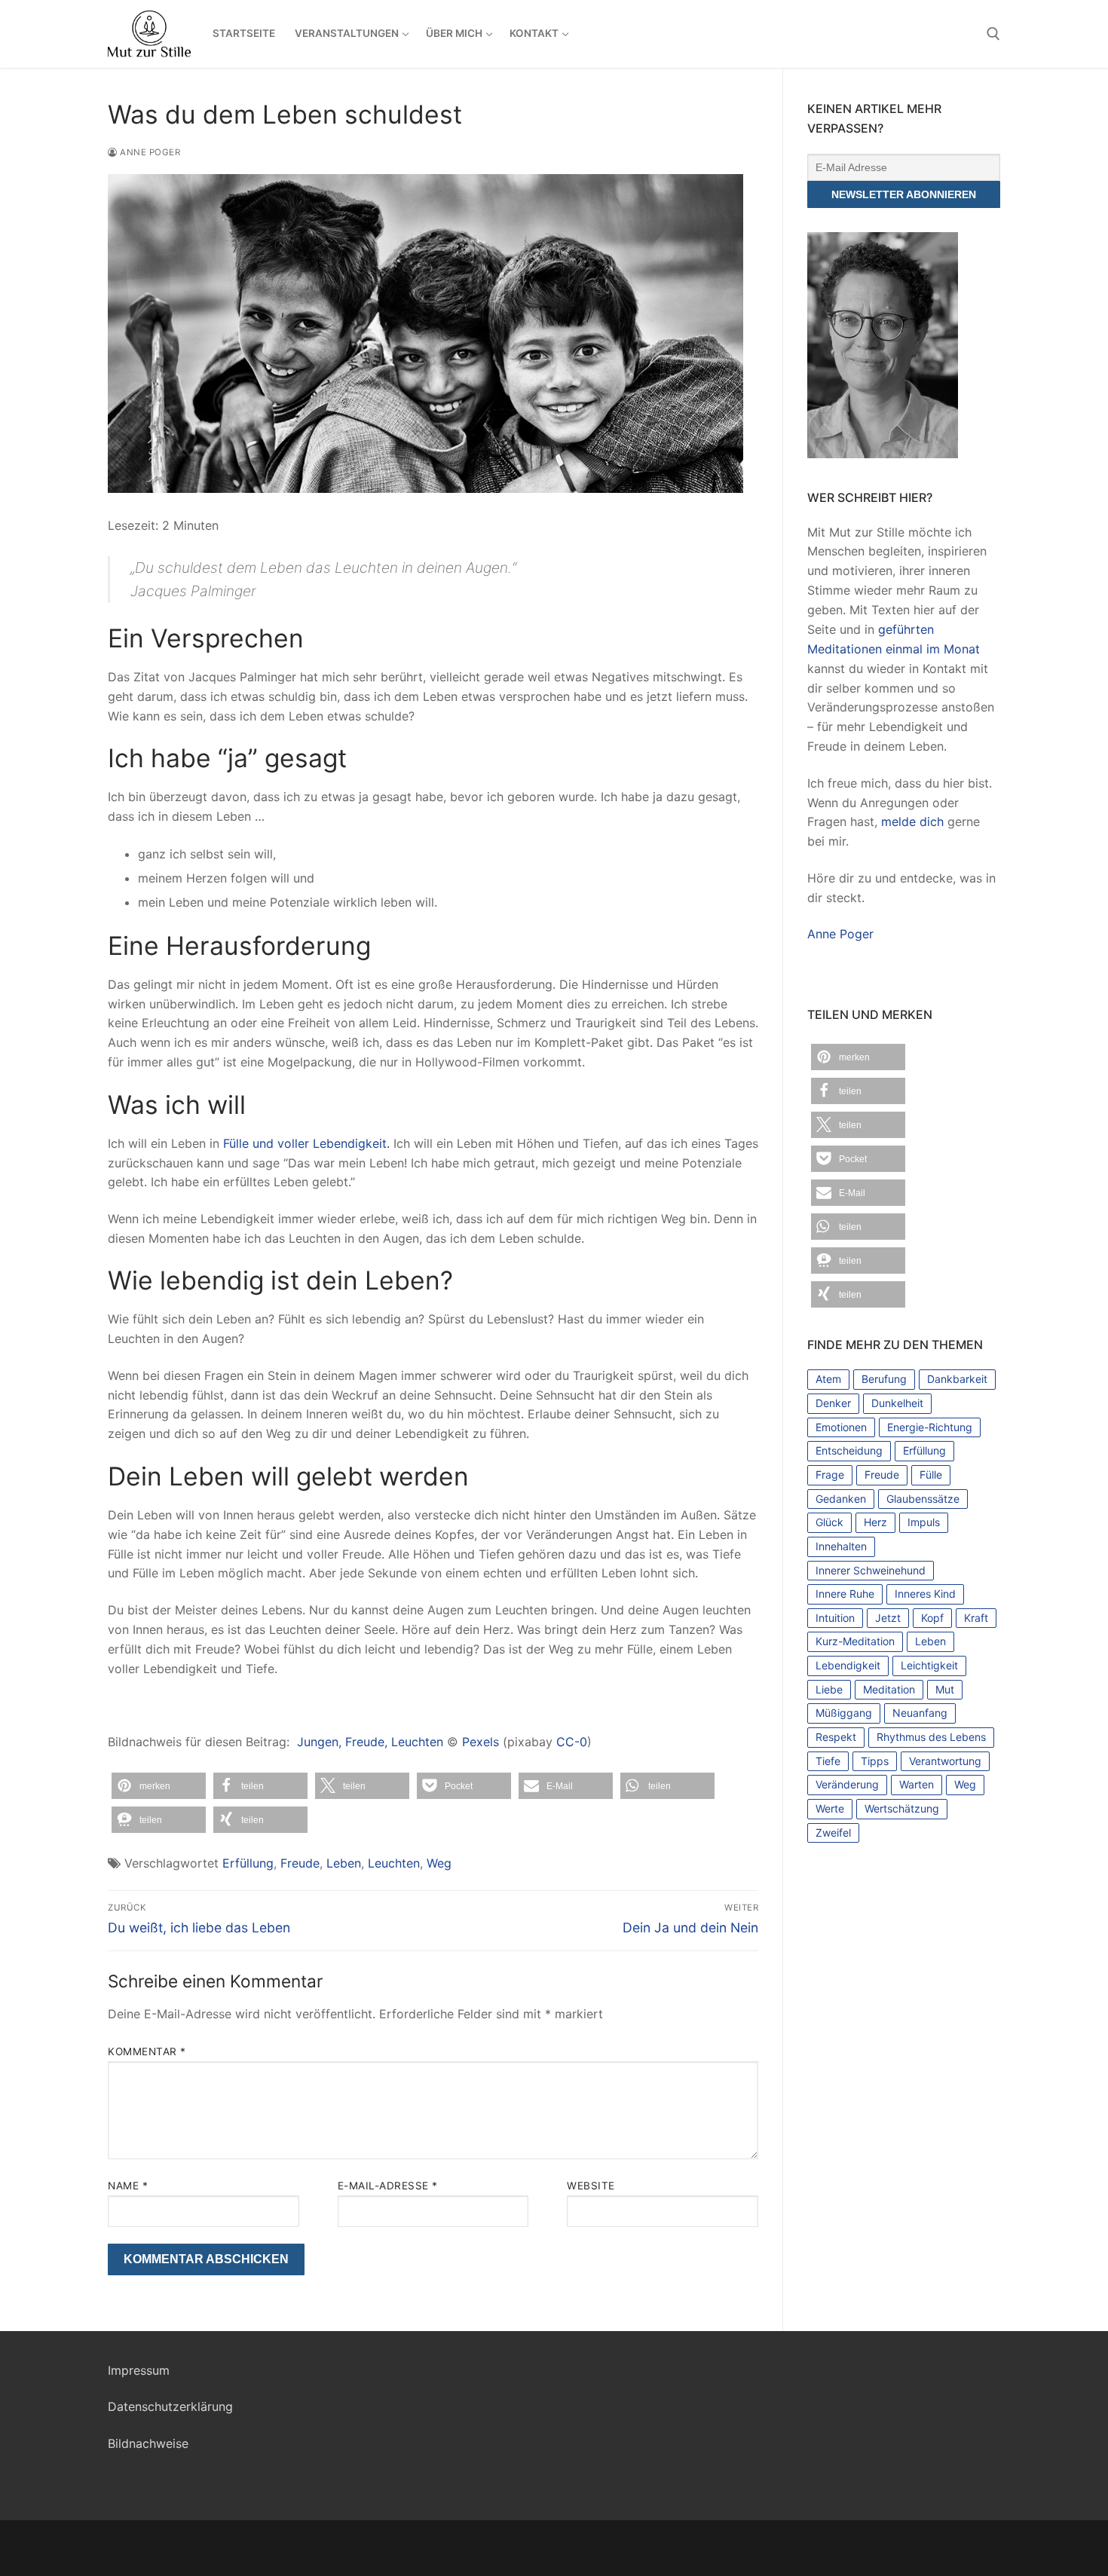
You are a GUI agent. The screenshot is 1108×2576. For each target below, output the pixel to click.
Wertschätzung (902, 1808)
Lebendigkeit (848, 1665)
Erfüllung (248, 1863)
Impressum (139, 2370)
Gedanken (841, 1499)
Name (128, 2186)
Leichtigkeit (929, 1665)
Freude (300, 1863)
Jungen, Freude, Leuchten (370, 1742)
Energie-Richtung (930, 1427)
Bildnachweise (148, 2443)
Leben (344, 1863)
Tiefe (828, 1761)
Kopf (932, 1618)
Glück (829, 1522)
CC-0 (572, 1742)
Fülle (931, 1475)
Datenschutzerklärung (170, 2406)
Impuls (924, 1522)
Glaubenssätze (923, 1499)
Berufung (884, 1379)
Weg (439, 1863)
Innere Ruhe (845, 1594)
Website (591, 2186)
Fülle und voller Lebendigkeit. (306, 1143)
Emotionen (841, 1427)
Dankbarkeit (957, 1379)
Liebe (829, 1689)
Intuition (835, 1618)
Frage (830, 1475)
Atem (828, 1379)
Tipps (875, 1761)
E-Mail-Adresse (388, 2186)
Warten (917, 1784)
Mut (945, 1689)
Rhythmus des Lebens (931, 1737)
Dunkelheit (897, 1403)
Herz (875, 1522)
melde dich (912, 821)
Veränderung (847, 1784)
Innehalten (841, 1546)
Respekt (836, 1737)
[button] (159, 1786)
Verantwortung (945, 1761)
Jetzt (888, 1618)
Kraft (976, 1618)
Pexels (481, 1742)
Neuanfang (920, 1713)
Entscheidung (849, 1450)
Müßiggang (844, 1713)
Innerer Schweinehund (871, 1570)
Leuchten (394, 1863)
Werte (830, 1808)
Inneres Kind (925, 1594)
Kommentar (147, 2051)
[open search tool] (993, 34)
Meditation (889, 1689)
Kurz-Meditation (855, 1641)
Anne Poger (149, 152)
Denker (833, 1403)
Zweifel (833, 1833)
